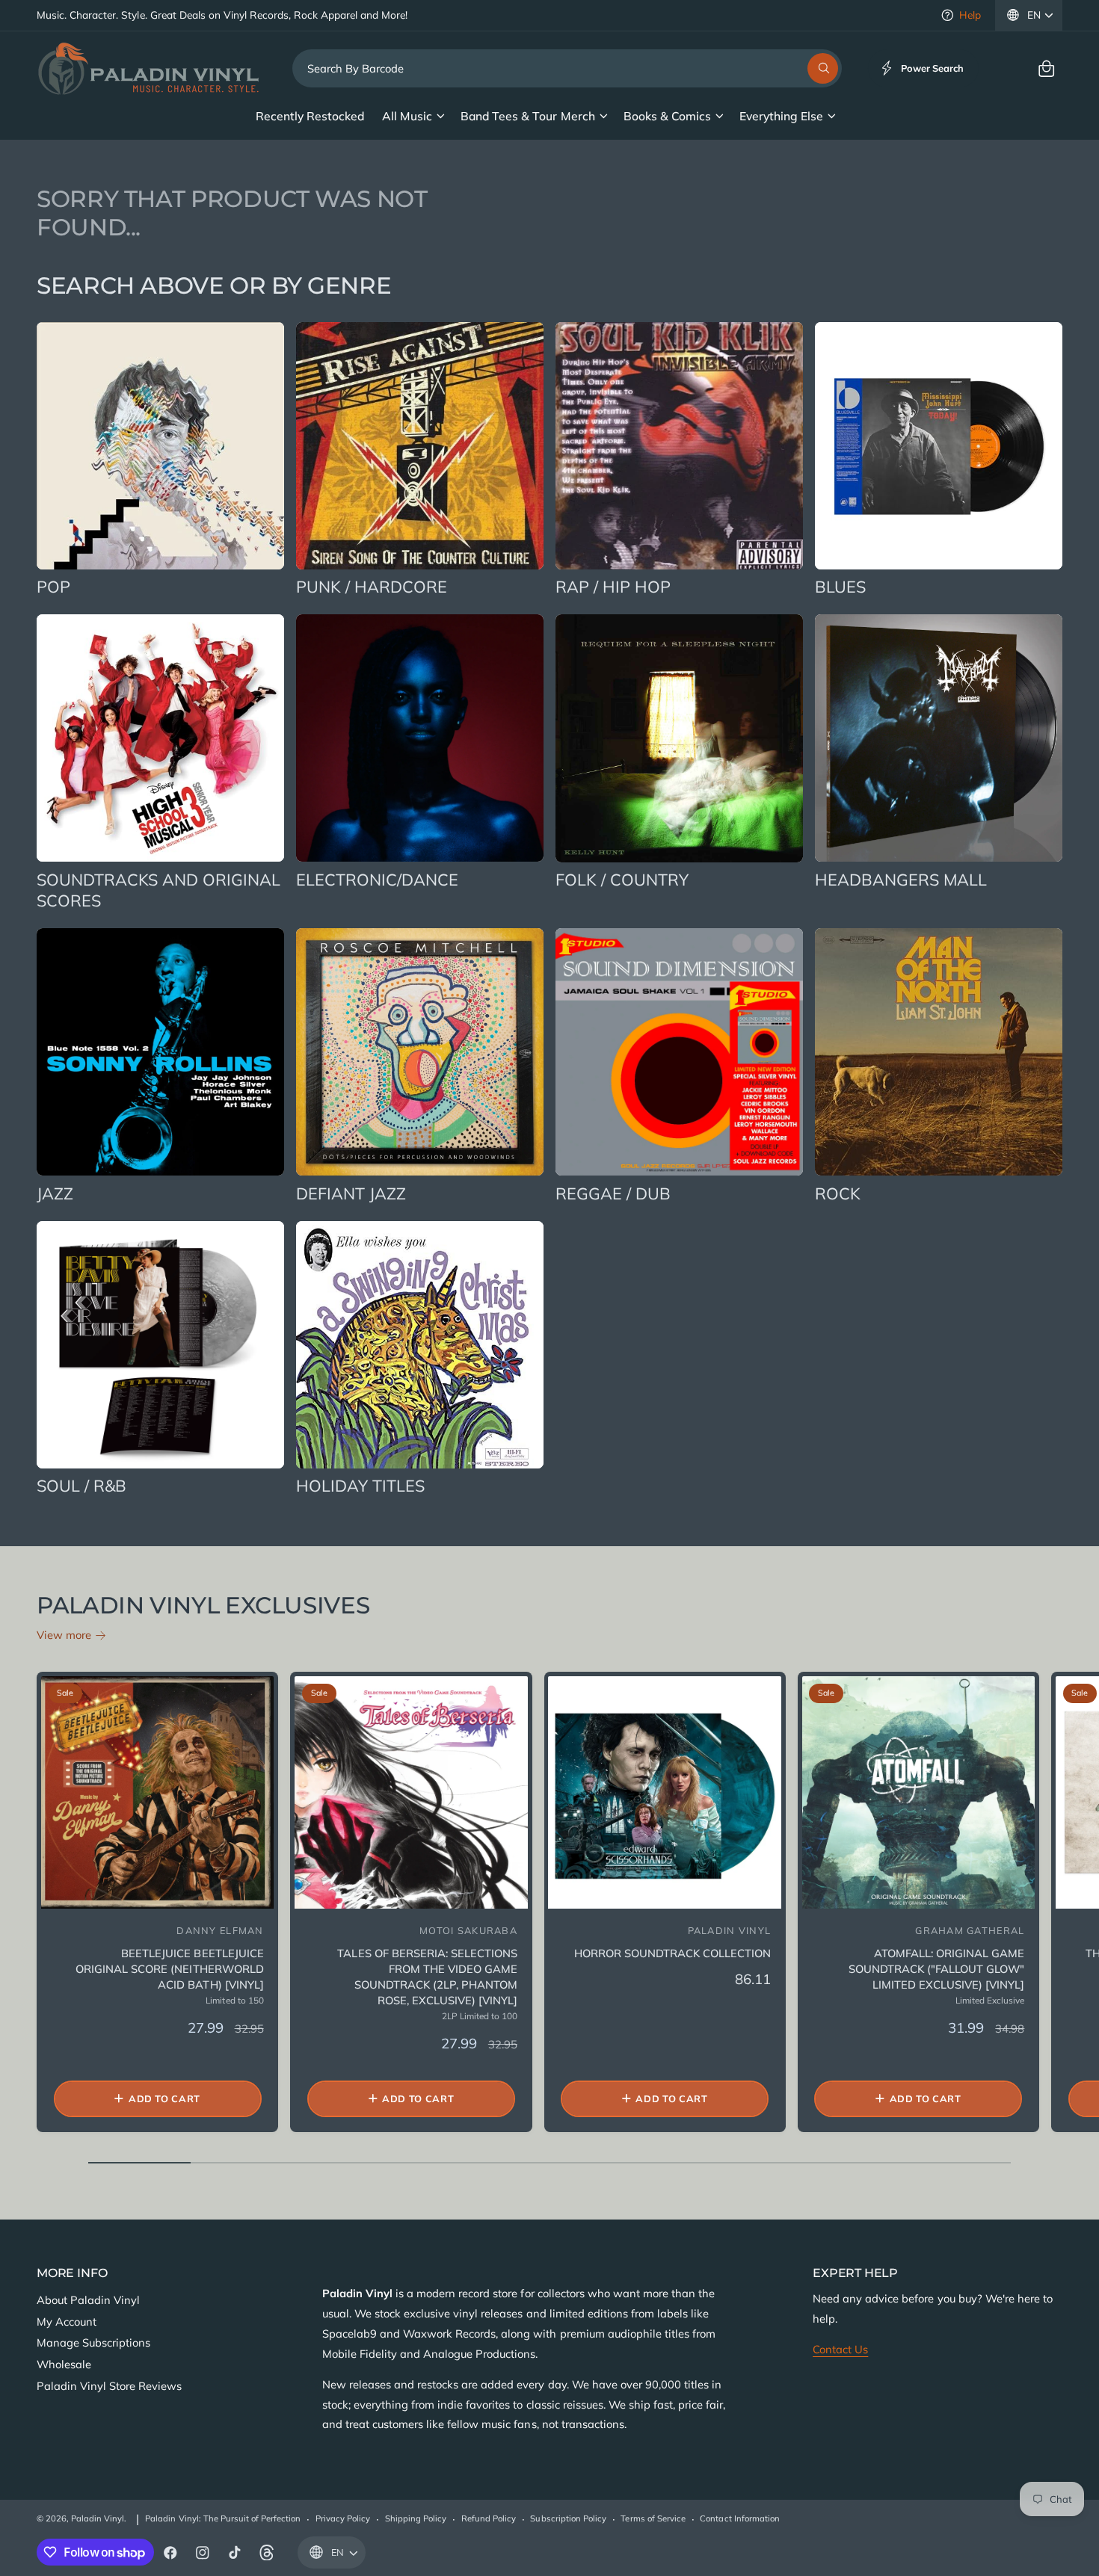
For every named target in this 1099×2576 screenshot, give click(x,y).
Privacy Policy (343, 2518)
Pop (53, 586)
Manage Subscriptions (93, 2342)
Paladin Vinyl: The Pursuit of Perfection (223, 2518)
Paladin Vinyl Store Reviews (109, 2386)
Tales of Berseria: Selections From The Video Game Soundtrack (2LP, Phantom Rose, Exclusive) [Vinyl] (427, 1977)
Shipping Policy (416, 2518)
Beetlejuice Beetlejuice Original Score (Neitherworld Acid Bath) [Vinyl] (169, 1969)
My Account (67, 2322)
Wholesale (64, 2364)
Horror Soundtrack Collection (672, 1953)
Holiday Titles (360, 1485)
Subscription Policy (568, 2518)
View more (64, 1635)
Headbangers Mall (901, 879)
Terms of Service (653, 2518)
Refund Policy (489, 2518)
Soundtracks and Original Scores (159, 890)
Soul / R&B (81, 1485)
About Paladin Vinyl (88, 2300)
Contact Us (840, 2349)
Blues (840, 586)
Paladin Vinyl (98, 2518)
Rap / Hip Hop (613, 586)
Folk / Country (622, 879)
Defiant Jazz (351, 1193)
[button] (1046, 68)
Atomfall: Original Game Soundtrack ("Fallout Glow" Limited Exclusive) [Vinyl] (936, 1969)
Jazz (55, 1193)
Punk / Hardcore (372, 586)
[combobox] (567, 68)
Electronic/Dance (377, 879)
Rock (838, 1193)
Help (970, 15)
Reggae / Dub (613, 1193)
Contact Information (739, 2518)
